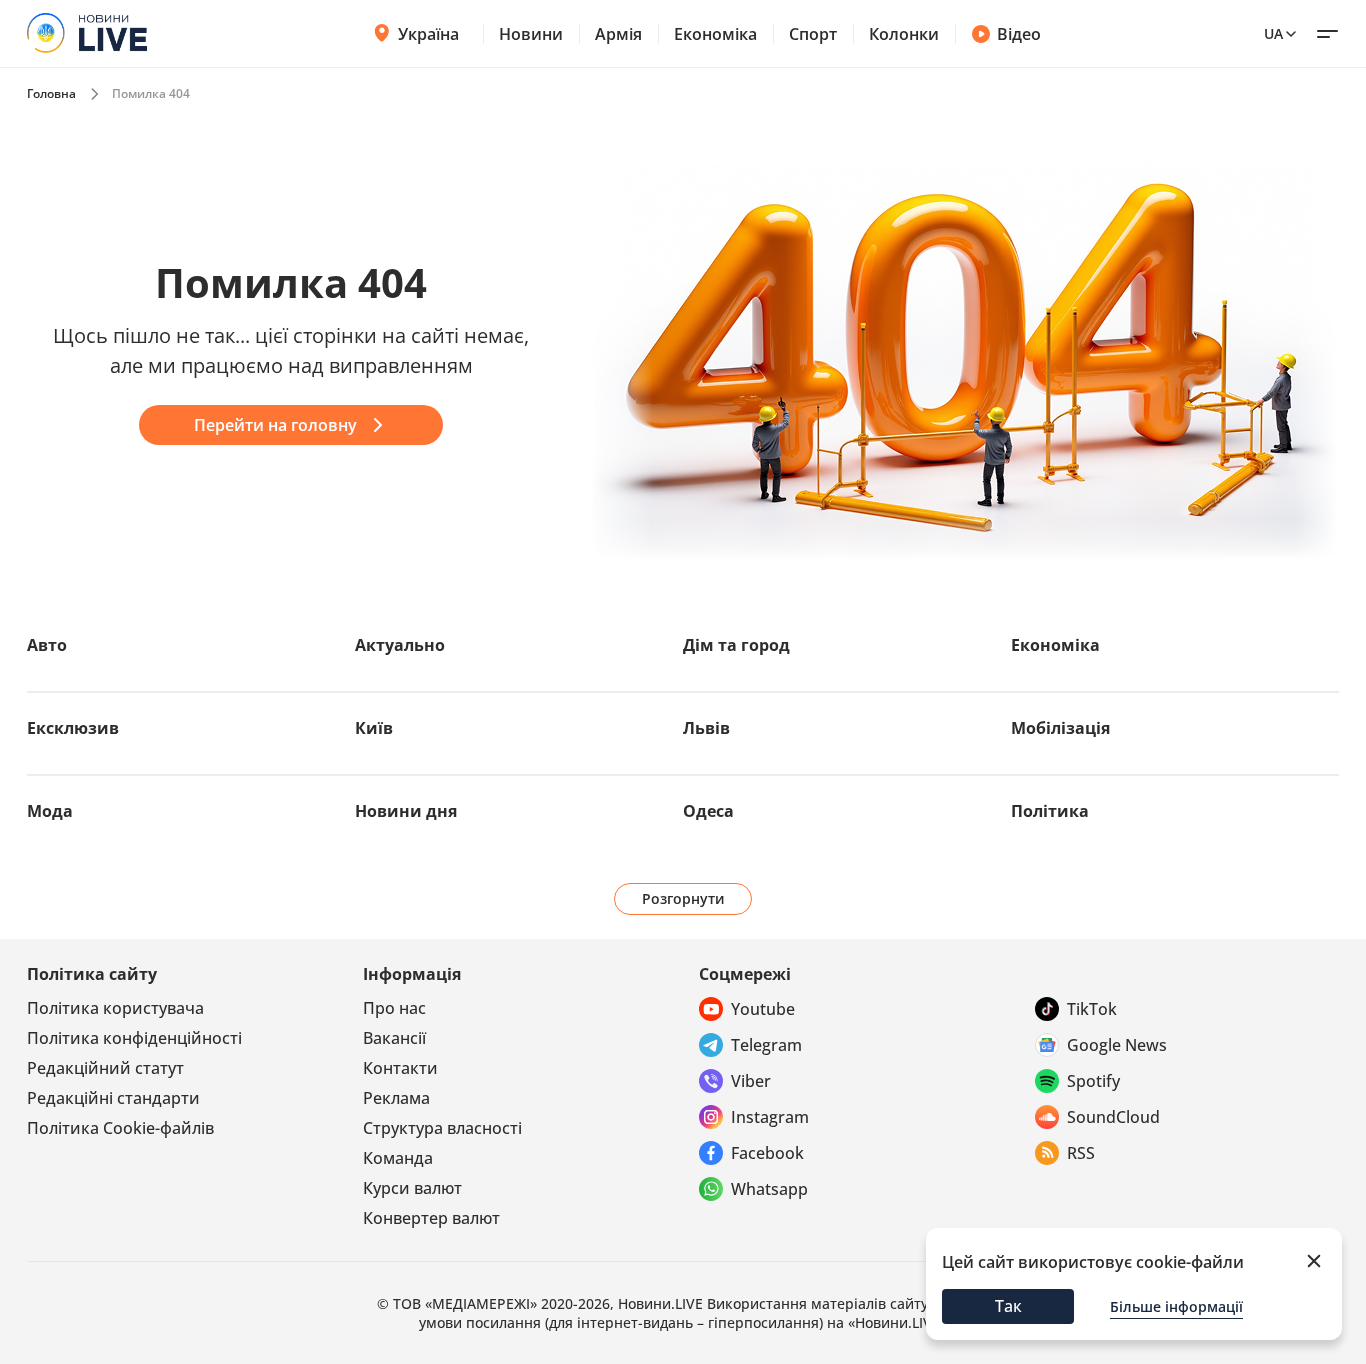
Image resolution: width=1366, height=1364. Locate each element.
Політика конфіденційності (134, 1038)
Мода (50, 811)
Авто (47, 645)
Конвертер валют (431, 1218)
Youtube (763, 1009)
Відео (1019, 34)
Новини (531, 34)
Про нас (394, 1008)
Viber (751, 1081)
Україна (428, 34)
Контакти (400, 1068)
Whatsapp (769, 1189)
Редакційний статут (105, 1068)
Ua (1273, 33)
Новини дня (406, 811)
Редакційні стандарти (113, 1098)
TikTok (1092, 1009)
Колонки (904, 34)
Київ (374, 728)
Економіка (715, 34)
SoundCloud (1113, 1117)
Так (1008, 1306)
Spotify (1093, 1081)
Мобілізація (1060, 728)
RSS (1081, 1153)
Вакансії (394, 1038)
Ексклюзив (73, 728)
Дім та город (736, 645)
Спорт (813, 34)
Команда (398, 1158)
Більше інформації (1176, 1306)
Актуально (400, 645)
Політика (1050, 811)
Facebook (767, 1153)
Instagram (770, 1117)
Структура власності (442, 1128)
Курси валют (412, 1188)
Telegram (766, 1045)
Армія (618, 34)
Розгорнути (683, 898)
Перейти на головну (275, 425)
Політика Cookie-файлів (120, 1128)
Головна (51, 93)
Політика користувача (115, 1008)
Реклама (396, 1098)
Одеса (708, 811)
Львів (706, 728)
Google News (1117, 1045)
